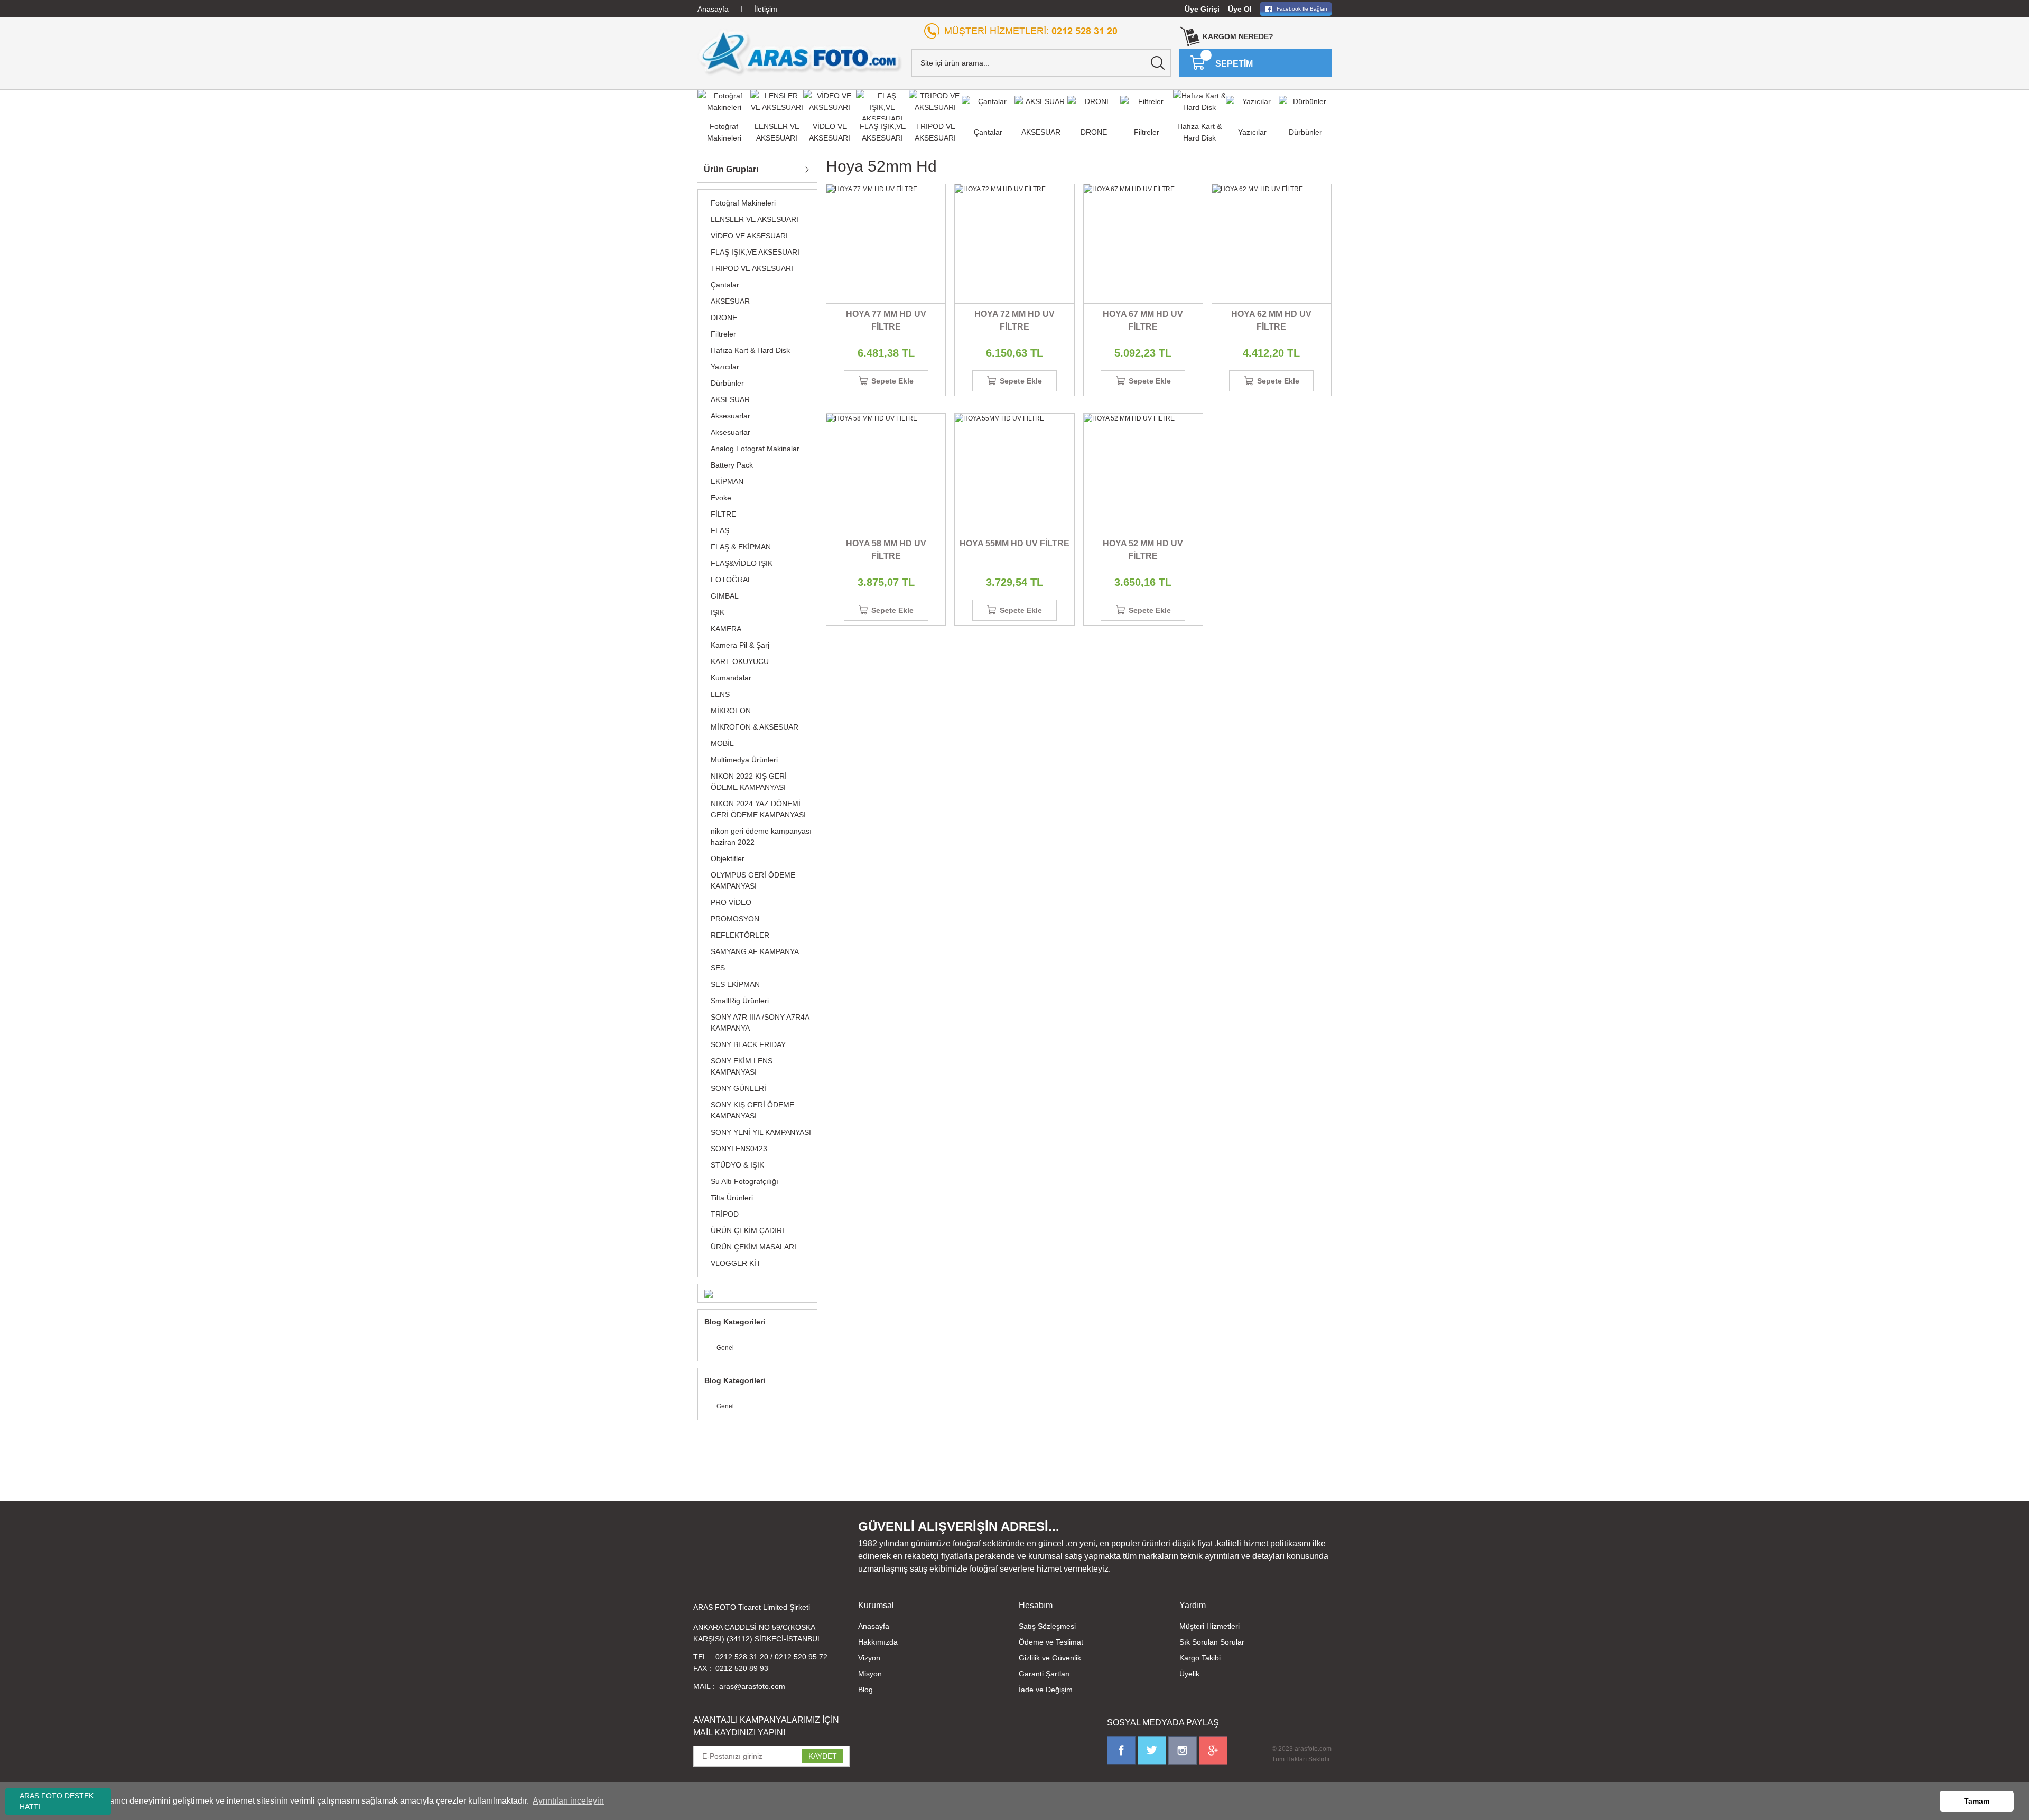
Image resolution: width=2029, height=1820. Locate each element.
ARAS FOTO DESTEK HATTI (57, 1801)
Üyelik (1189, 1674)
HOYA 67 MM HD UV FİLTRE (1143, 320)
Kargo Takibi (1200, 1658)
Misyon (870, 1674)
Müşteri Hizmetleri (1209, 1626)
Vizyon (869, 1658)
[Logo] (800, 52)
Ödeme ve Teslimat (1051, 1642)
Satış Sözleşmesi (1047, 1626)
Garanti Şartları (1044, 1674)
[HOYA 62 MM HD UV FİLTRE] (1272, 244)
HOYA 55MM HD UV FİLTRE (1015, 543)
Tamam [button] (1977, 1801)
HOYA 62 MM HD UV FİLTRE (1271, 320)
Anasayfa (874, 1626)
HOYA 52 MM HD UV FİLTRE (1143, 550)
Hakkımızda (878, 1642)
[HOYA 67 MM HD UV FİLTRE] (1143, 244)
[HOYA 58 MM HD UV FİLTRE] (886, 473)
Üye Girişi (1202, 9)
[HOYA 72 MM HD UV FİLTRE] (1014, 244)
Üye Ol (1240, 9)
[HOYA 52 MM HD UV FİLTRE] (1143, 473)
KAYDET (823, 1756)
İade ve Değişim (1046, 1690)
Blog (865, 1690)
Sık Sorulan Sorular (1212, 1642)
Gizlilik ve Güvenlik (1050, 1658)
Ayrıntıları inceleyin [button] (568, 1801)
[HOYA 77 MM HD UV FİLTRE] (886, 244)
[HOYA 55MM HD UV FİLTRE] (1014, 473)
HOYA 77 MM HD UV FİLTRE (886, 320)
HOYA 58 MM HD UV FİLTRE (886, 550)
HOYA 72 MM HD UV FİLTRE (1015, 320)
